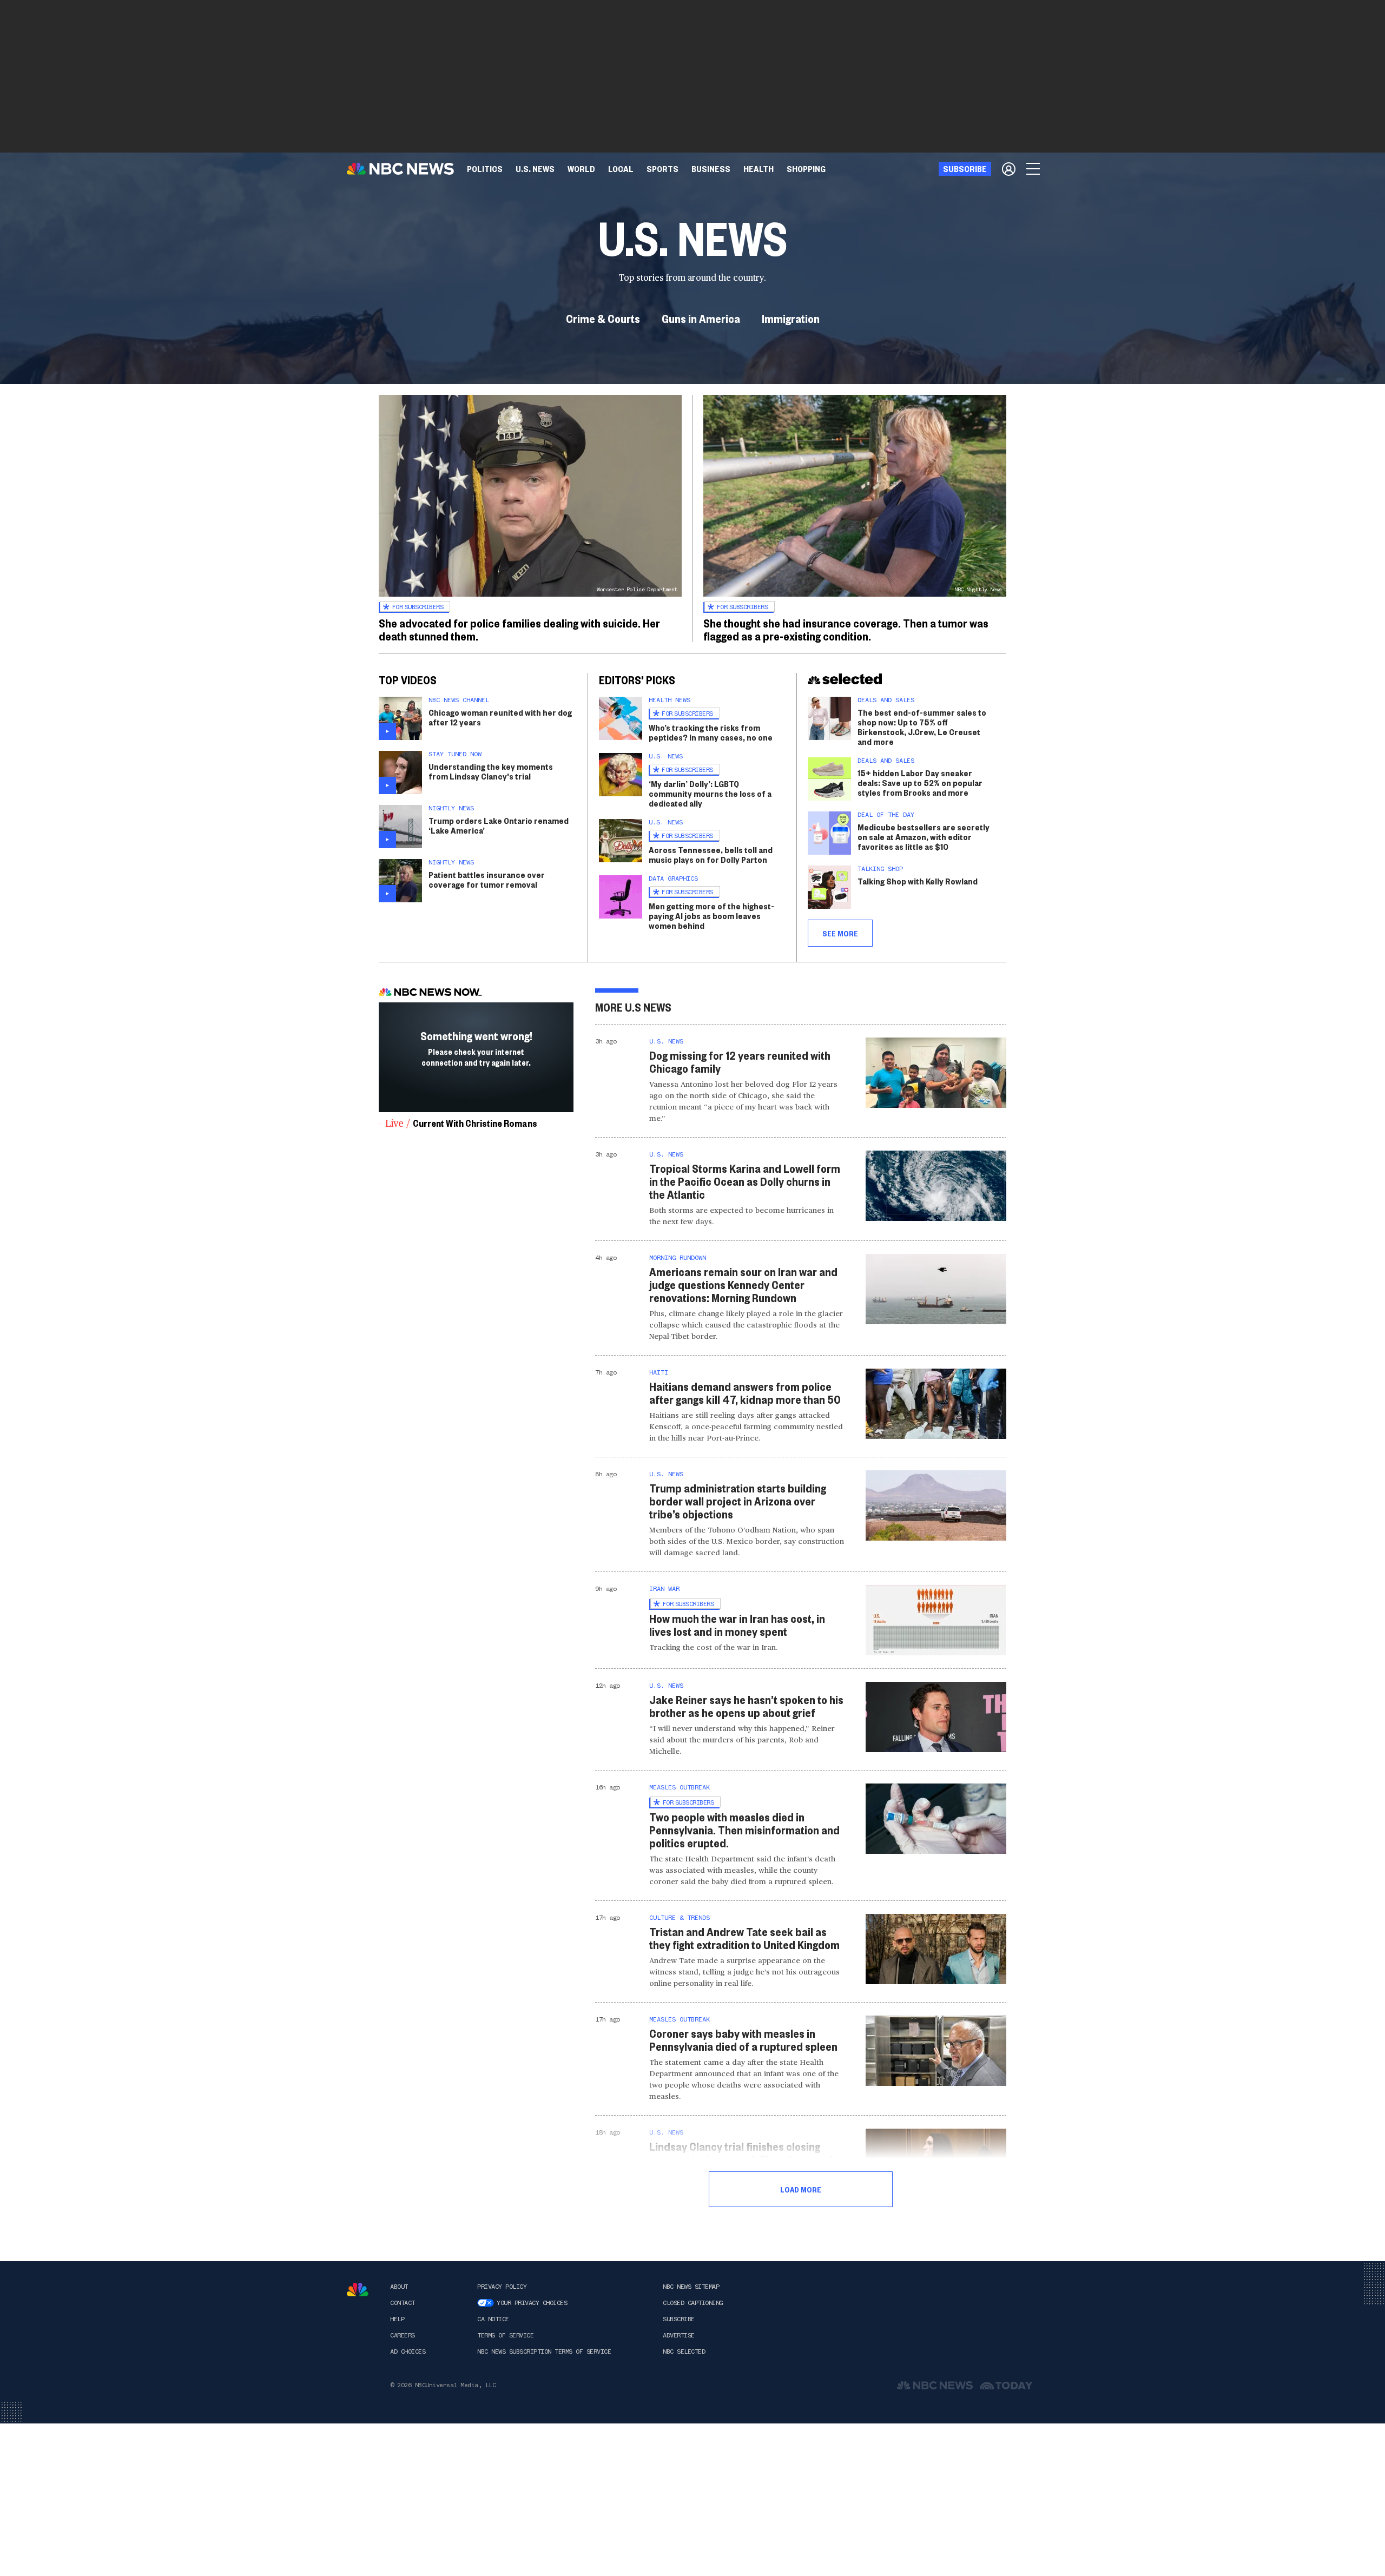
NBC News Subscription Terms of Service (544, 2352)
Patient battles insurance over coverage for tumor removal (487, 879)
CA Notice (493, 2319)
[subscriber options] (1009, 169)
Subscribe (679, 2319)
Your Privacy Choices (532, 2303)
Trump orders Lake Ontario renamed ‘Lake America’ (499, 825)
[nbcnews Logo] (358, 2290)
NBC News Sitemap (691, 2287)
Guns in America (701, 318)
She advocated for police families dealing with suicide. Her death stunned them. (519, 629)
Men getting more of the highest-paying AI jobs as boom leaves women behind (711, 916)
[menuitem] (485, 169)
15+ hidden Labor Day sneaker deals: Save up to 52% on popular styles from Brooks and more (920, 782)
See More (840, 933)
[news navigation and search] (1034, 169)
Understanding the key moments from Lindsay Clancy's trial (491, 771)
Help (397, 2319)
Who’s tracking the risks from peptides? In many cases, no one (711, 732)
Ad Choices (408, 2352)
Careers (403, 2335)
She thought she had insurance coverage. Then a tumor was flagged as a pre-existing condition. (846, 629)
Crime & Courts (603, 318)
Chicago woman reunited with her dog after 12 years (500, 717)
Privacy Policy (502, 2287)
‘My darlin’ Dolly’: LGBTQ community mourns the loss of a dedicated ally (710, 793)
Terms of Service (505, 2335)
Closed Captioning (693, 2303)
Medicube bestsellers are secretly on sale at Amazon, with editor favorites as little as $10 (924, 837)
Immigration (791, 318)
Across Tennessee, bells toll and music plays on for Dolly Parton (711, 854)
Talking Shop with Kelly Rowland (918, 881)
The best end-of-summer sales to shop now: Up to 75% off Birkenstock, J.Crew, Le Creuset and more (922, 727)
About (399, 2287)
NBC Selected (684, 2352)
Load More (801, 2189)
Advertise (679, 2335)
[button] (621, 169)
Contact (403, 2303)
